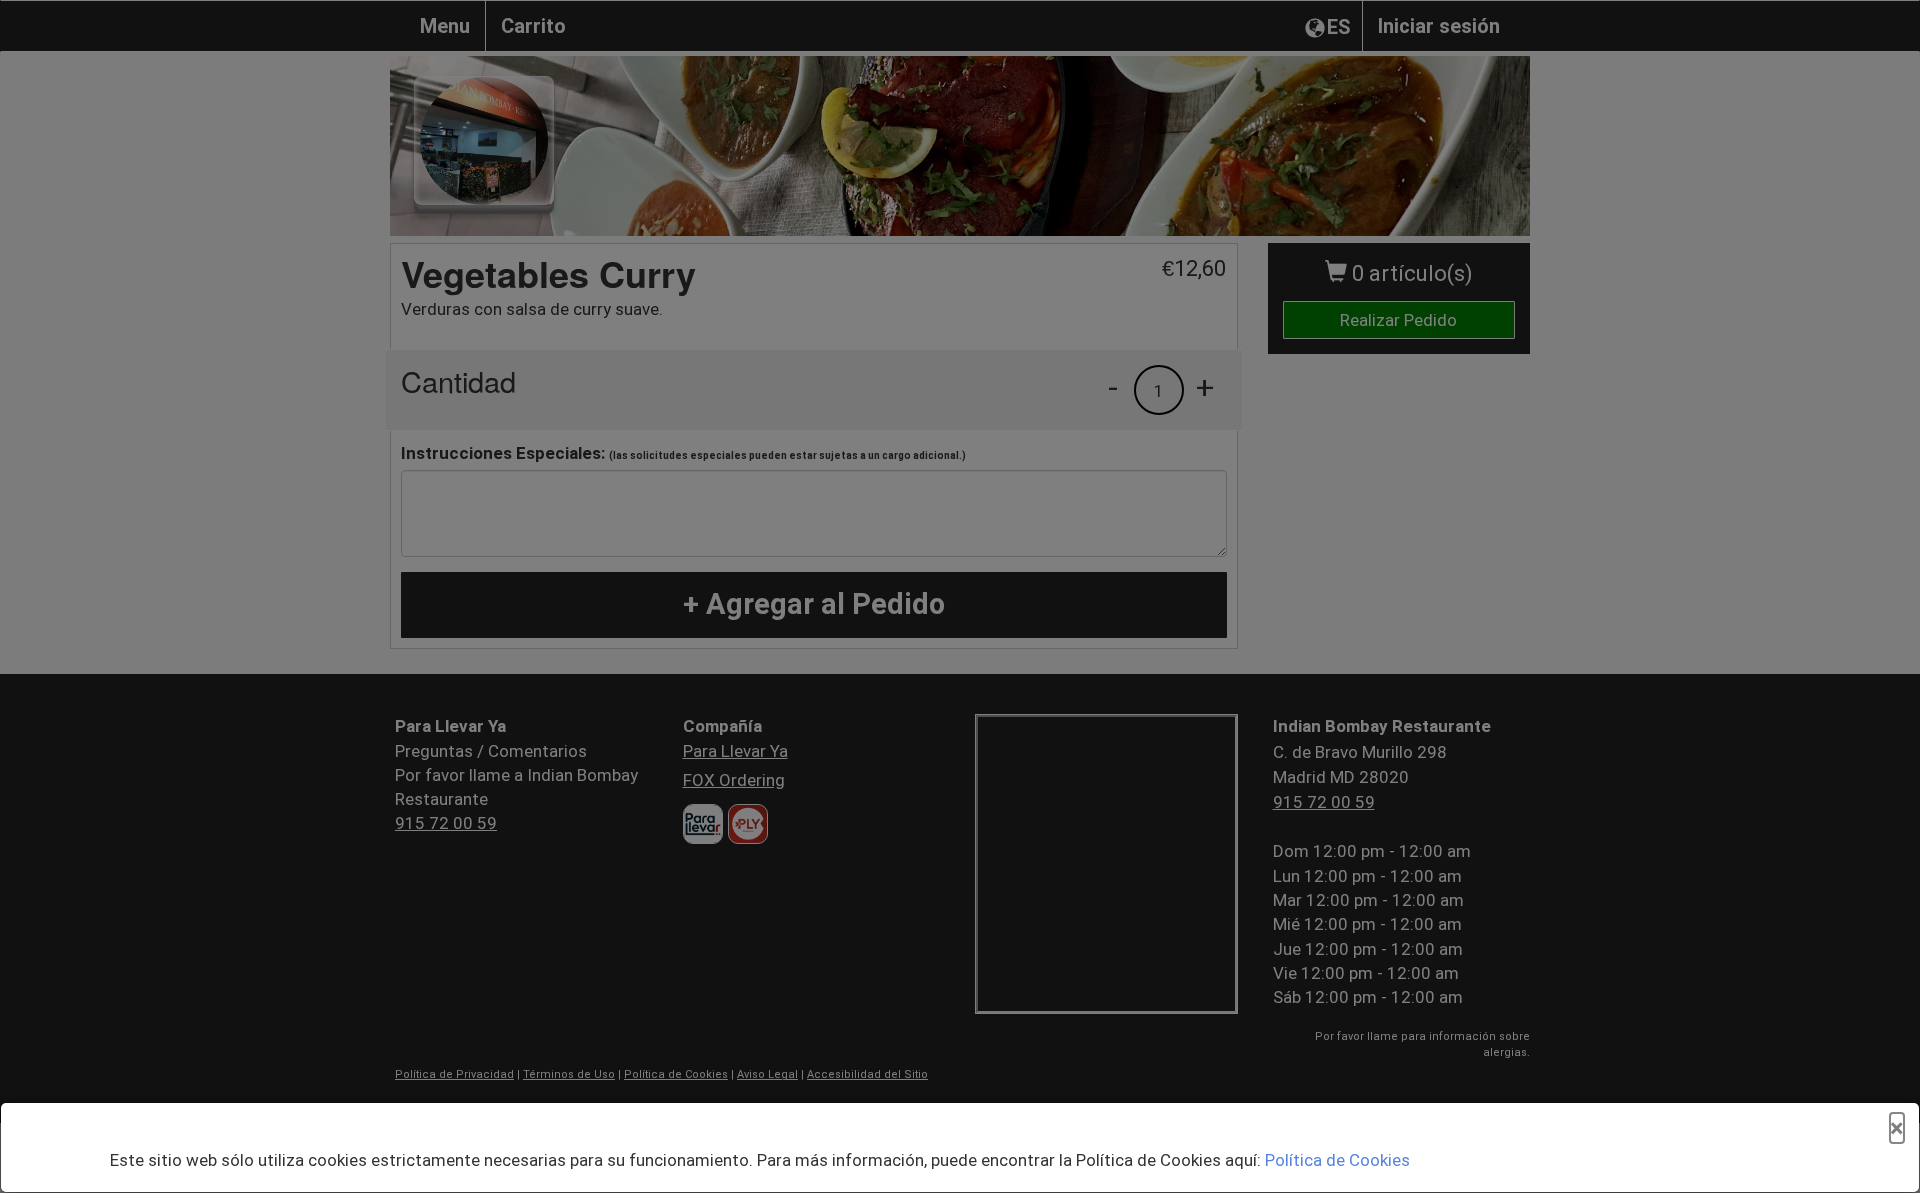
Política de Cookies (1337, 1160)
